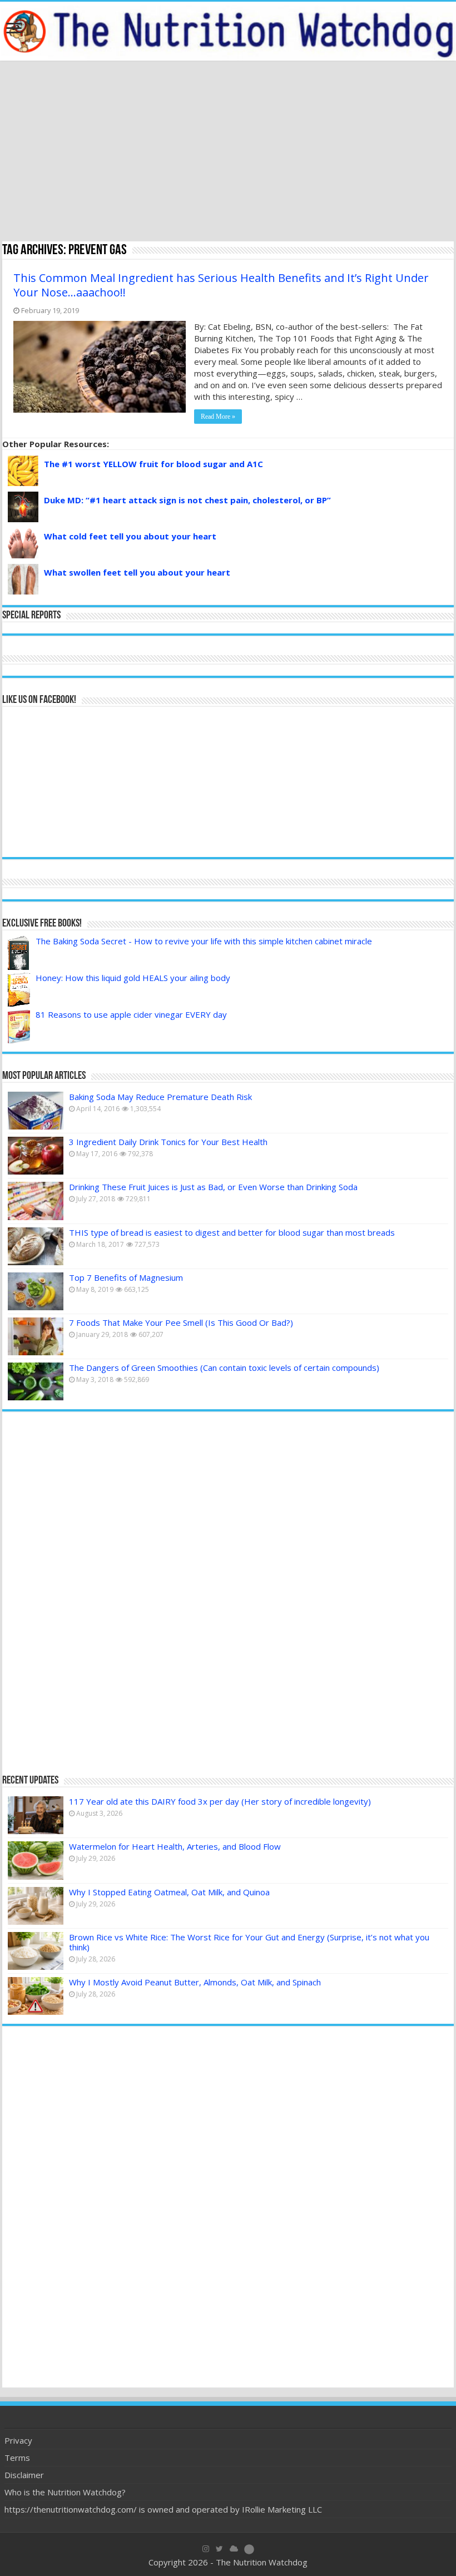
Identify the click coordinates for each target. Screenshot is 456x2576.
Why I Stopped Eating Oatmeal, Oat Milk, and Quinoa (169, 1892)
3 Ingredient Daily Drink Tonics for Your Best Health (168, 1142)
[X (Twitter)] (219, 2549)
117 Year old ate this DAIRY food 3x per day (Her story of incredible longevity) (220, 1801)
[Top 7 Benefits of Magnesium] (36, 1291)
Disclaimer (24, 2475)
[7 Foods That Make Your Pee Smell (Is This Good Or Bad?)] (36, 1336)
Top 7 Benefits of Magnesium (126, 1277)
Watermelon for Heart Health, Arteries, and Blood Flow (175, 1846)
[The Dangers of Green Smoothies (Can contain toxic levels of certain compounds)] (36, 1381)
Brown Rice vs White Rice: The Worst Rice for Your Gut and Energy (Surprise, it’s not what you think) (249, 1942)
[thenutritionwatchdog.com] (228, 31)
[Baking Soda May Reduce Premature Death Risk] (36, 1111)
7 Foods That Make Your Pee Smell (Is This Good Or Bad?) (181, 1322)
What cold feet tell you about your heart (130, 536)
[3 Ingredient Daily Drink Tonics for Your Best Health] (36, 1156)
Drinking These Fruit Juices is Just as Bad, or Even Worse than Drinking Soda (213, 1187)
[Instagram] (206, 2549)
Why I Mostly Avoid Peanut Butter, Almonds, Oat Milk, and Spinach (195, 1982)
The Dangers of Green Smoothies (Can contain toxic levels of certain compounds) (224, 1368)
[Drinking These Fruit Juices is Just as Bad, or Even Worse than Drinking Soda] (36, 1201)
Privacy (18, 2440)
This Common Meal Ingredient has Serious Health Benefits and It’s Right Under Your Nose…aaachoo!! (221, 285)
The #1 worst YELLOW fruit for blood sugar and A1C (153, 464)
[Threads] (249, 2549)
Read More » (218, 417)
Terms (17, 2458)
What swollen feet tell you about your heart (137, 572)
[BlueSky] (234, 2549)
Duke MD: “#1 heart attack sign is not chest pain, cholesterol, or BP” (187, 500)
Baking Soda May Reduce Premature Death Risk (160, 1097)
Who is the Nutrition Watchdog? (65, 2492)
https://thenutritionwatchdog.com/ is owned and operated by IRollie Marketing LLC (163, 2509)
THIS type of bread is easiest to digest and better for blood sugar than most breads (232, 1232)
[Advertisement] (228, 152)
